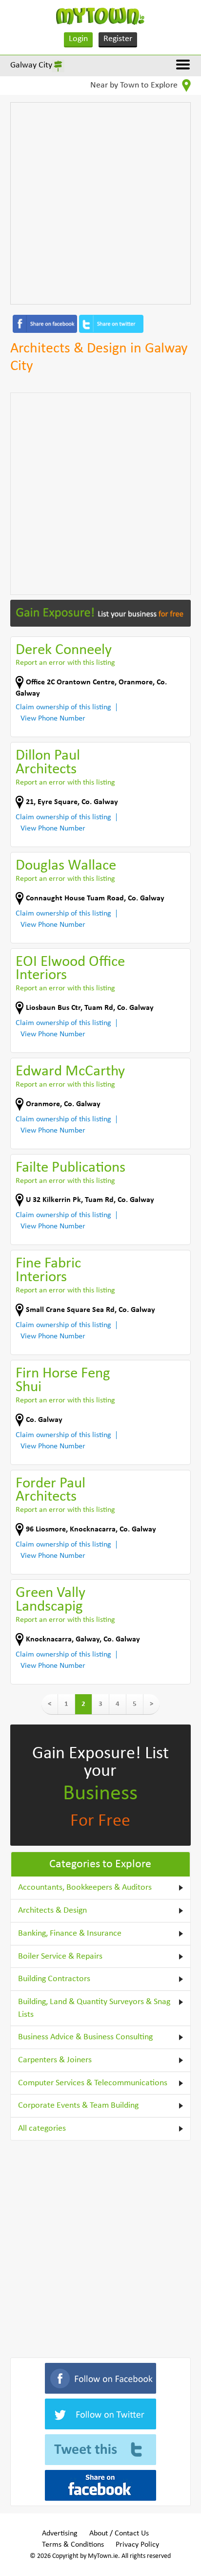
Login (78, 39)
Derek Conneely (64, 650)
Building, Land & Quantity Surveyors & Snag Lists (94, 2008)
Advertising (60, 2533)
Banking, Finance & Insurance (70, 1933)
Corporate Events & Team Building (78, 2106)
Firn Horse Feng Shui (63, 1381)
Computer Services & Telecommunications (93, 2083)
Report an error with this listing (65, 663)
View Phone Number (53, 719)
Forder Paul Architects (50, 1491)
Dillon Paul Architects (48, 763)
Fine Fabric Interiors (48, 1271)
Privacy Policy (137, 2545)
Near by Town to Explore (135, 85)
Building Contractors (54, 1979)
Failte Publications (70, 1168)
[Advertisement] (100, 203)
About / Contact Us (119, 2533)
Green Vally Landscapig (50, 1600)
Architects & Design (52, 1910)
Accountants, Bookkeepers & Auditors (85, 1888)
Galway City (31, 65)
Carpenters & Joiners (55, 2060)
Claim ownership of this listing (63, 707)
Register (118, 39)
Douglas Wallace (66, 866)
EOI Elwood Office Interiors (70, 969)
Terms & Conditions (73, 2545)
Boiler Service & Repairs (60, 1956)
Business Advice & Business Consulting (85, 2037)
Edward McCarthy (70, 1072)
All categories (42, 2128)
